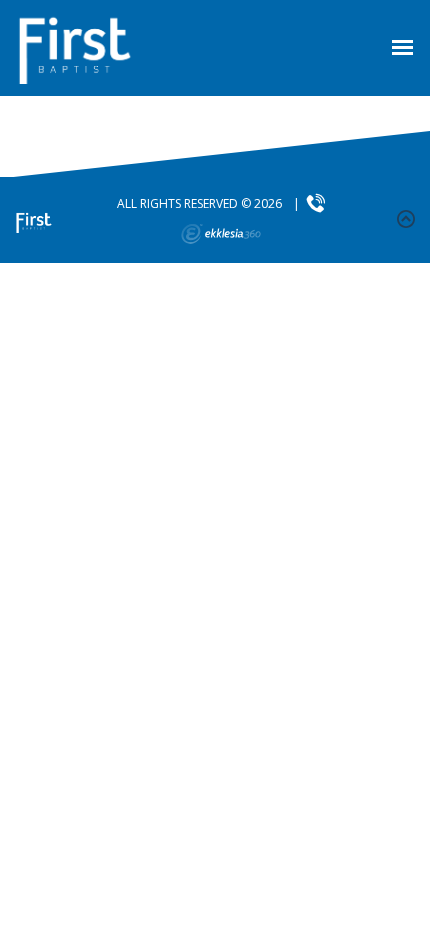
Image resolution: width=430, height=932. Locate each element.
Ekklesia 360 (221, 234)
